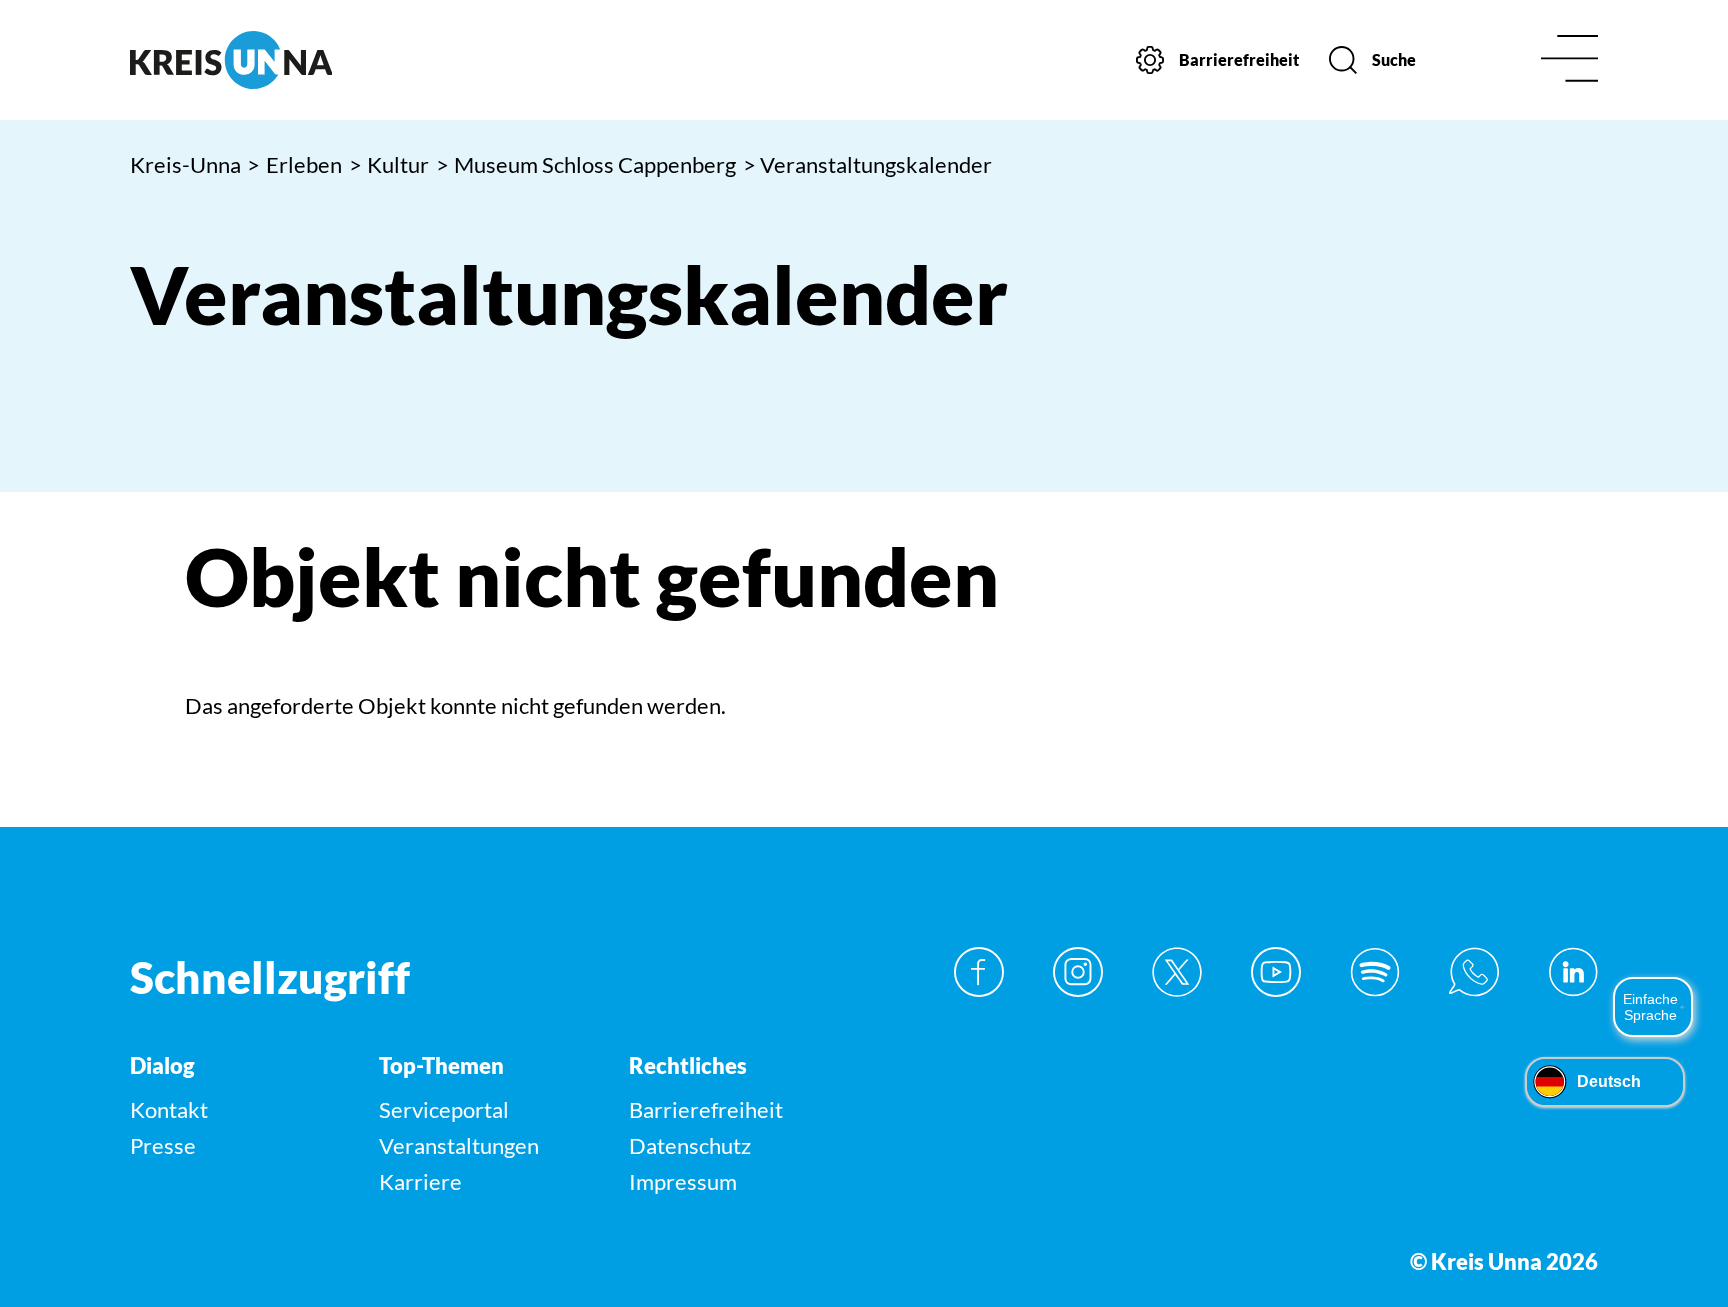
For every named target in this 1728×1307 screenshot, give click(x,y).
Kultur (389, 164)
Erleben (294, 164)
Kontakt (169, 1109)
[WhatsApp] (1474, 972)
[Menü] (1569, 60)
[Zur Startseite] (302, 60)
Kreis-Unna (185, 164)
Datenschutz (690, 1145)
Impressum (683, 1181)
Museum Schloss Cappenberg (586, 164)
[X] (1177, 972)
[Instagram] (1078, 972)
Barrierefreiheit (706, 1109)
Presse (163, 1145)
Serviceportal (444, 1109)
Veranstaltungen (459, 1145)
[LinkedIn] (1573, 972)
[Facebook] (979, 972)
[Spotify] (1375, 972)
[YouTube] (1276, 972)
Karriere (420, 1181)
